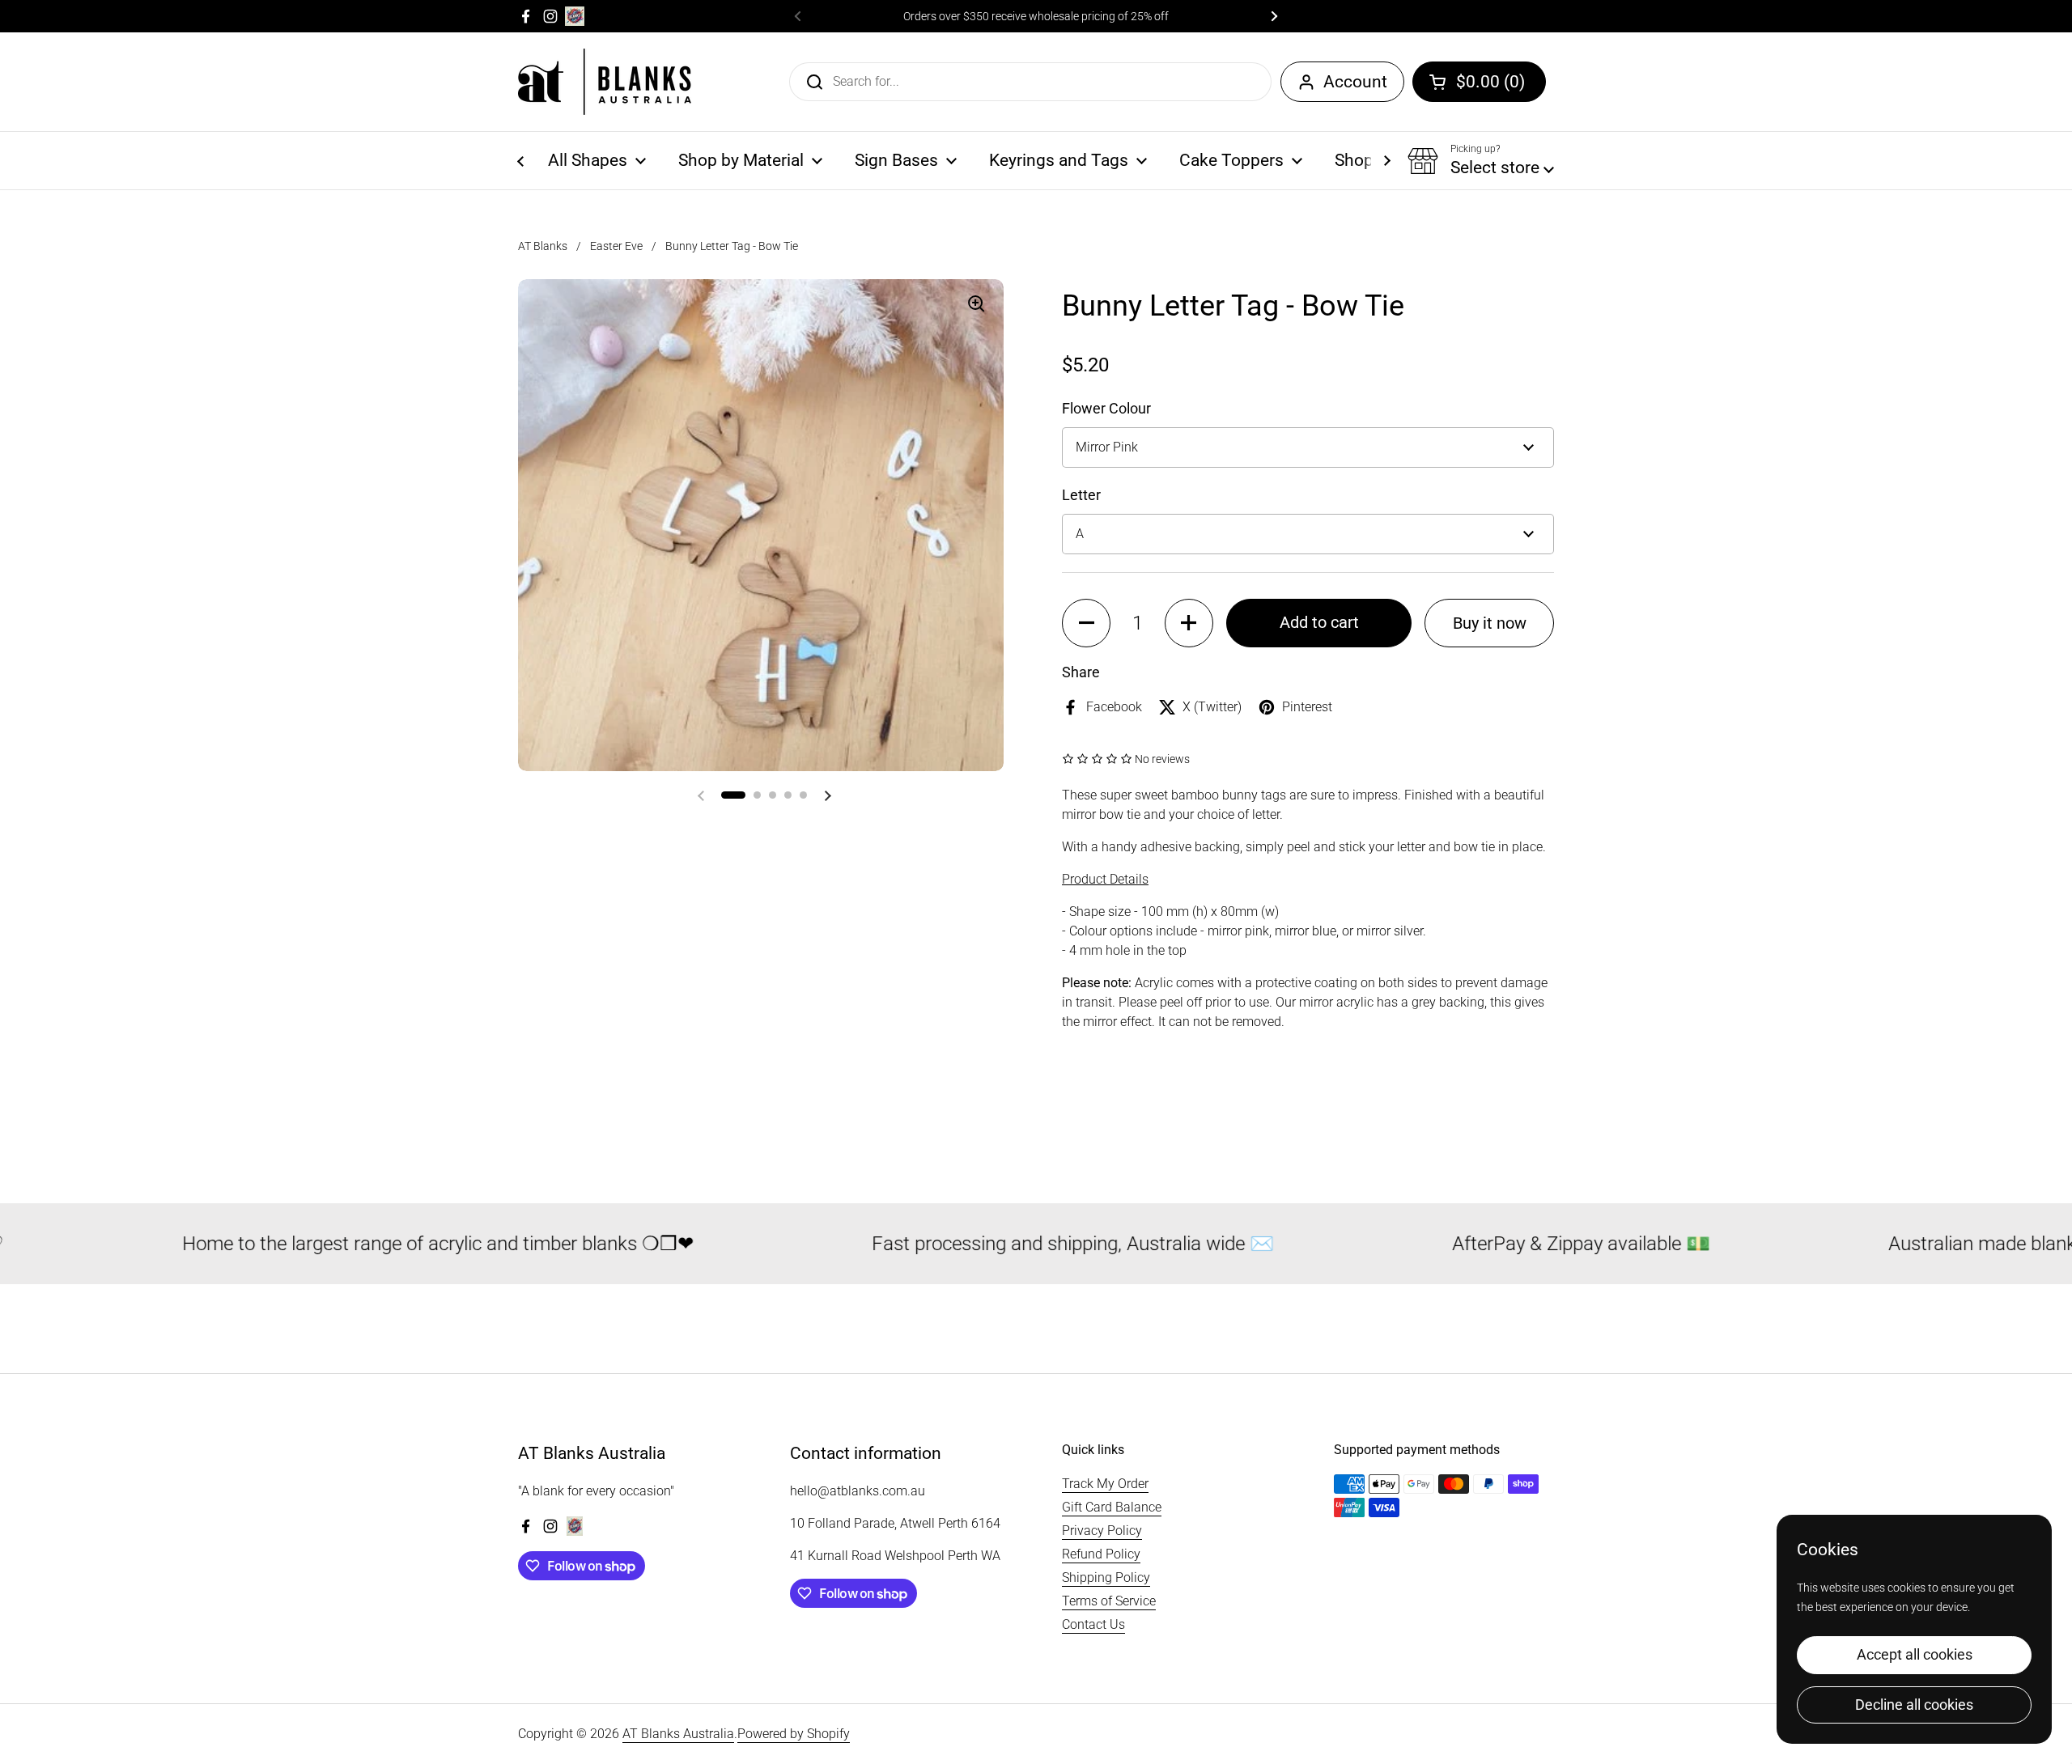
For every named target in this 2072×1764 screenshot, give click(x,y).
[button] (1479, 82)
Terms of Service (1109, 1601)
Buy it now (1490, 623)
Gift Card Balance (1112, 1507)
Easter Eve (616, 246)
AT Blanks (543, 246)
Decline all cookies (1914, 1705)
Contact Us (1093, 1624)
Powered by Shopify (794, 1734)
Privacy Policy (1102, 1531)
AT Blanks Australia (678, 1734)
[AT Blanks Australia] (605, 82)
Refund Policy (1101, 1554)
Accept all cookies (1915, 1654)
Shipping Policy (1106, 1577)
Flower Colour (1106, 408)
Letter (1081, 495)
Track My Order (1105, 1484)
